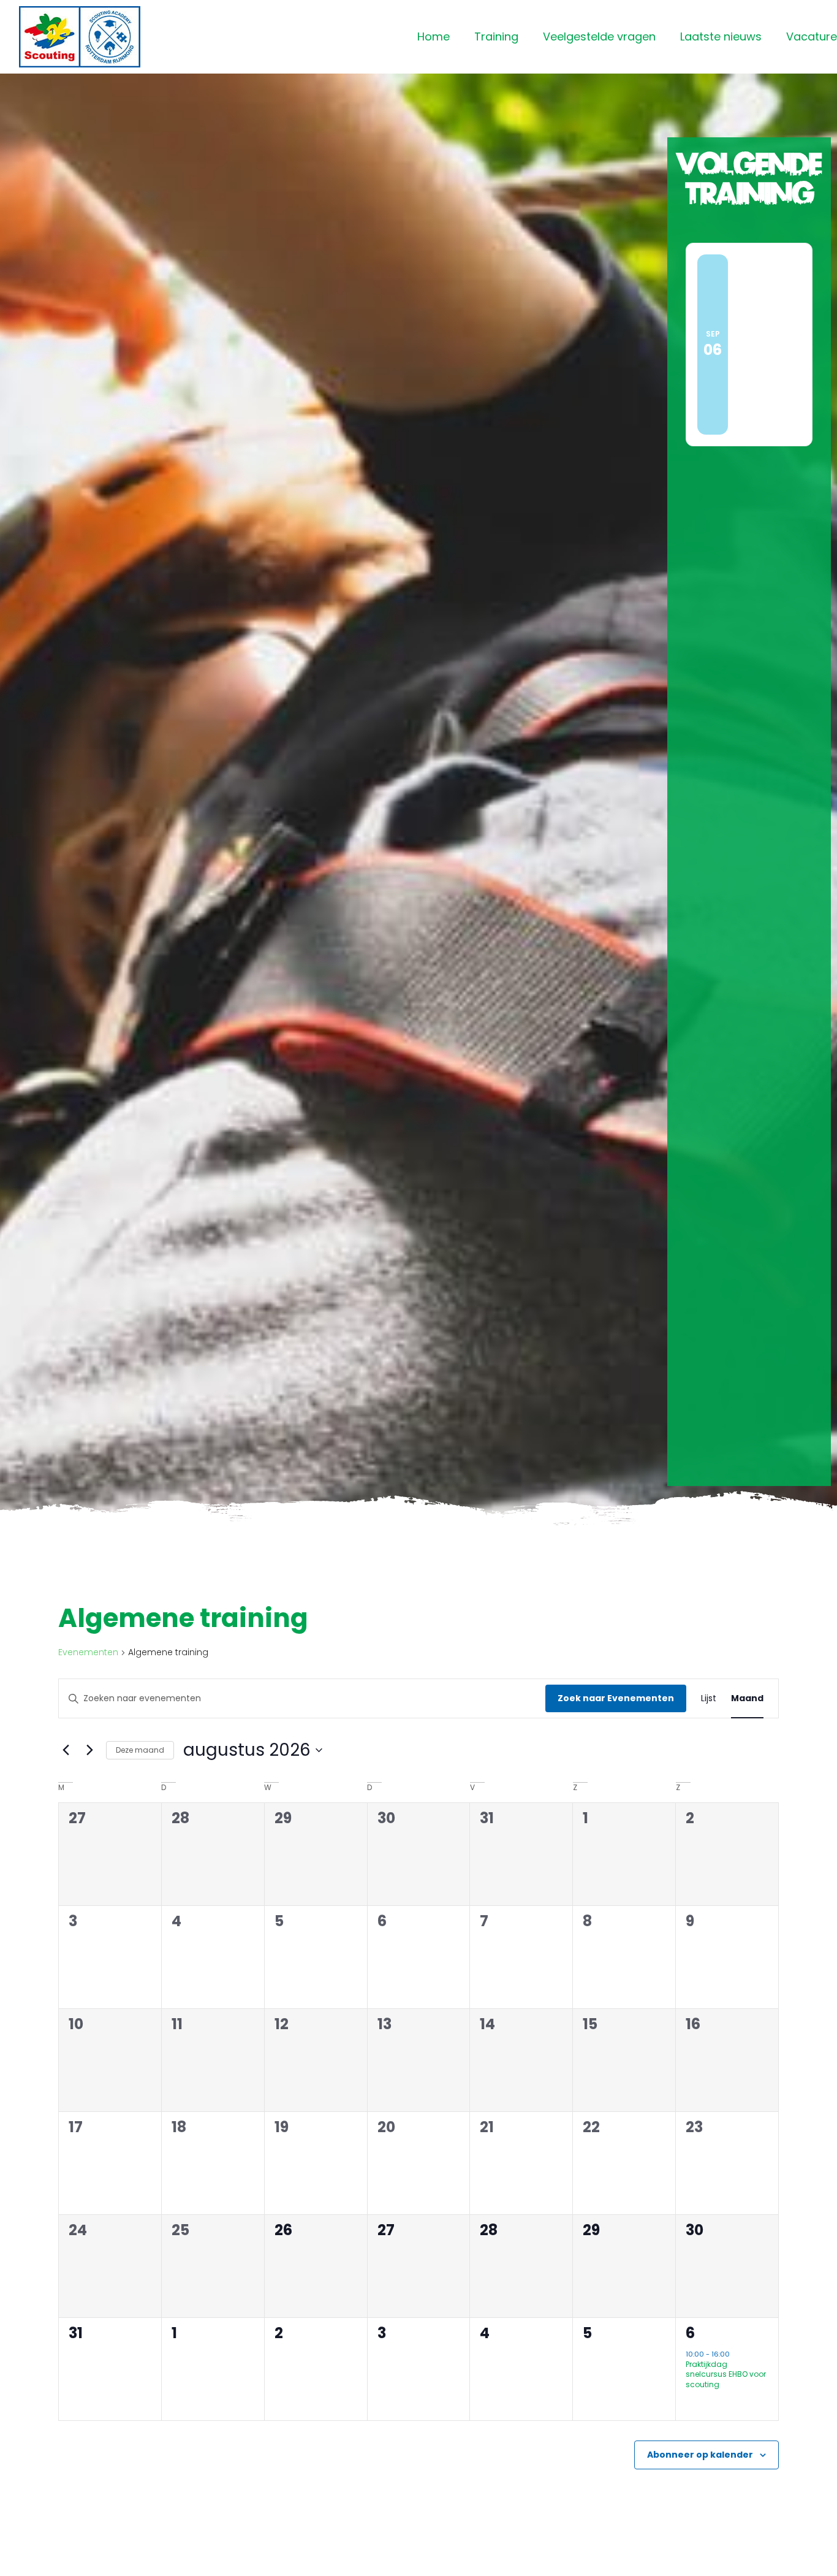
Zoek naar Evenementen (616, 1698)
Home (434, 36)
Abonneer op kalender (700, 2455)
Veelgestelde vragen (599, 36)
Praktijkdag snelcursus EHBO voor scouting (726, 2374)
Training (496, 36)
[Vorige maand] (66, 1750)
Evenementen (88, 1652)
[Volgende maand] (89, 1750)
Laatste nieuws (721, 36)
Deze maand (140, 1750)
